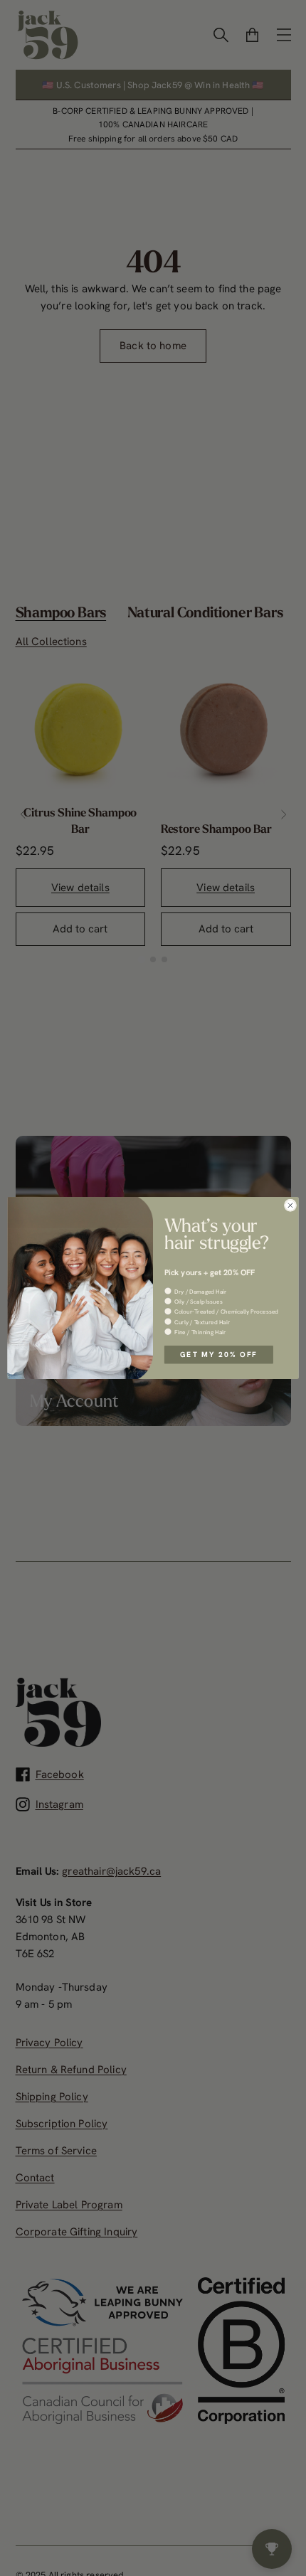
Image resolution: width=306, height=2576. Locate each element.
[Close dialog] (290, 1205)
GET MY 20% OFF (219, 1354)
